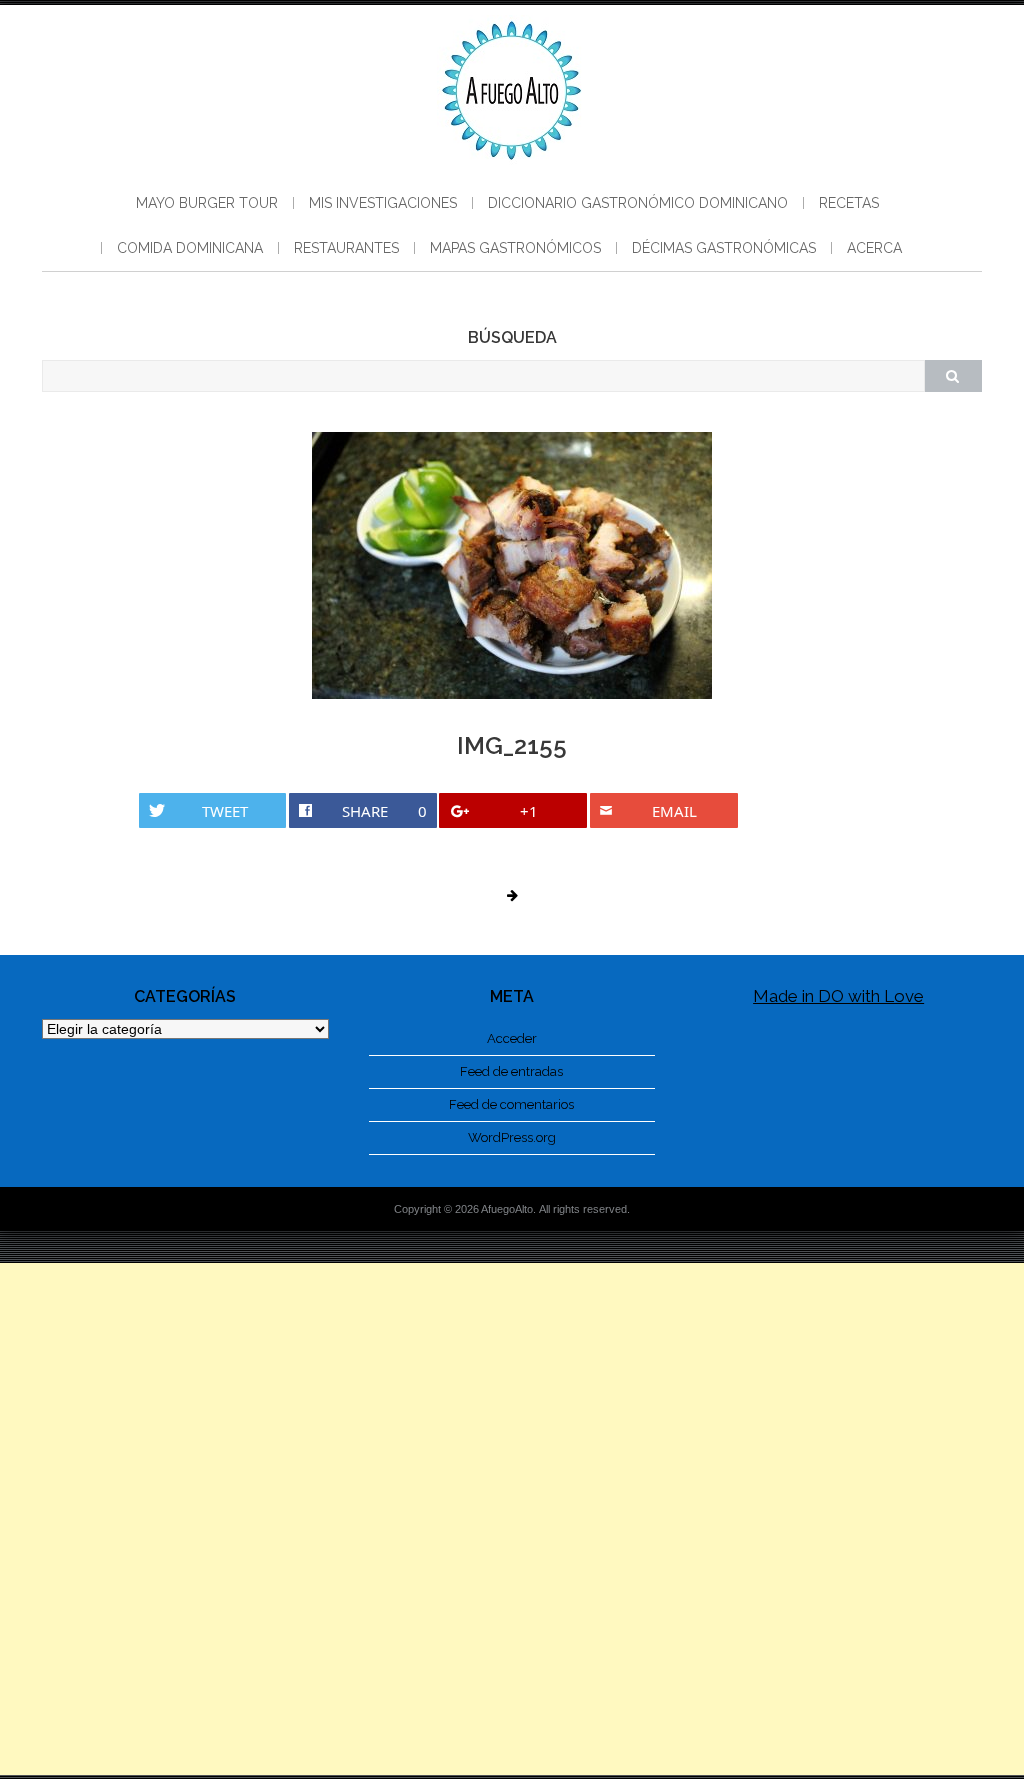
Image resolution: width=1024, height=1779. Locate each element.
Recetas (849, 203)
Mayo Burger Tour (207, 203)
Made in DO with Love (838, 996)
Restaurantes (346, 248)
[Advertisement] (512, 1519)
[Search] (953, 376)
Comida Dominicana (190, 248)
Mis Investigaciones (383, 203)
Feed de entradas (511, 1071)
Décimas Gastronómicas (724, 248)
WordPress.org (512, 1137)
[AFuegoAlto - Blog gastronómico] (512, 170)
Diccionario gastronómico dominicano (638, 203)
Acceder (512, 1038)
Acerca (874, 248)
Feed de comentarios (511, 1104)
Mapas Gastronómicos (515, 248)
